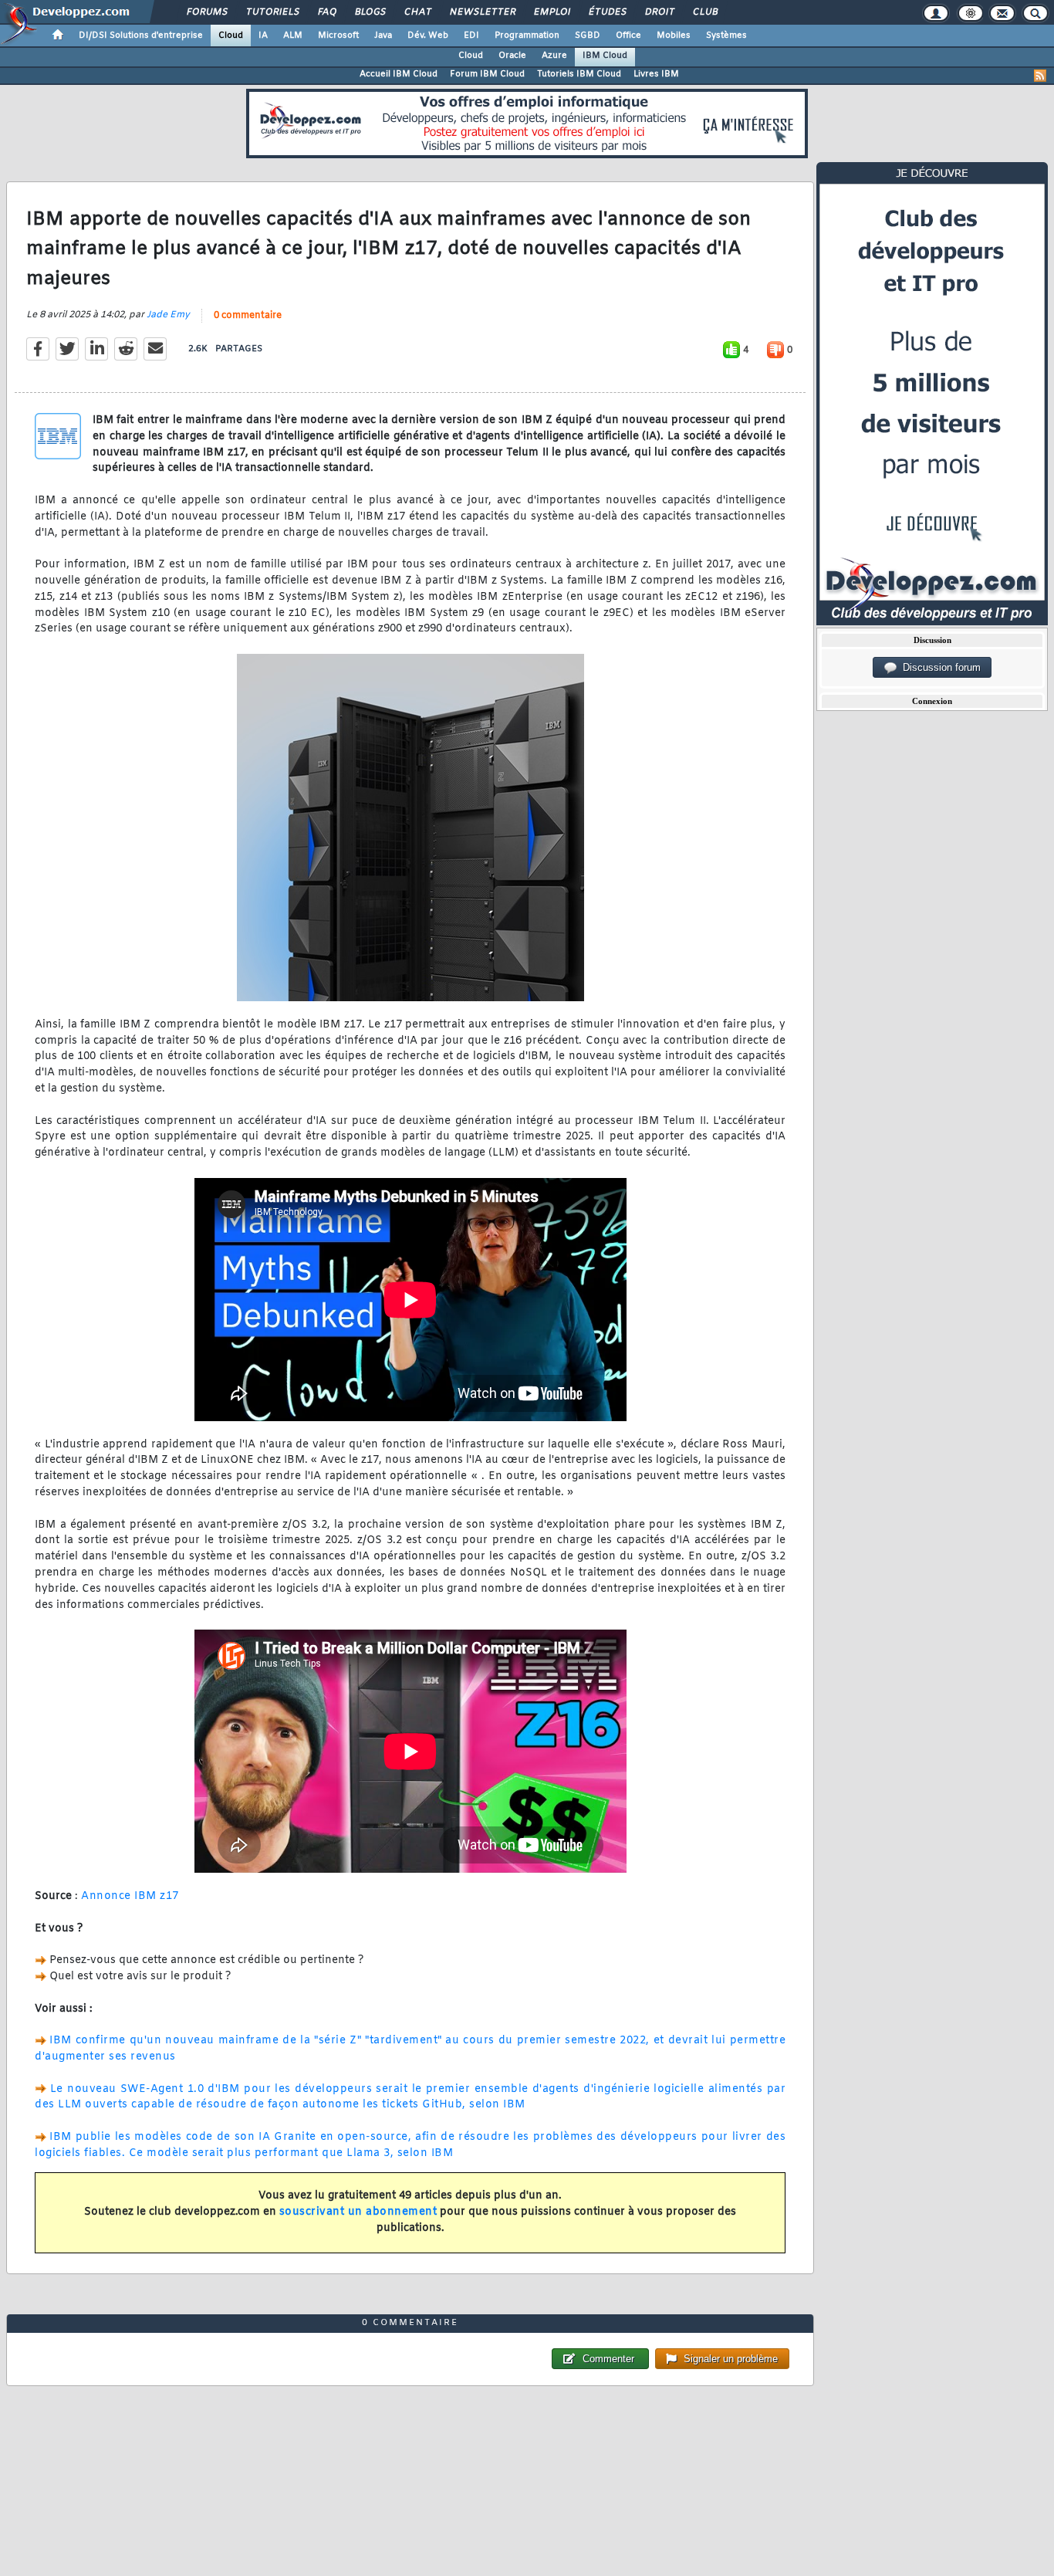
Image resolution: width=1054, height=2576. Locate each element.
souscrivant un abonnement (358, 2212)
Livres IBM (656, 74)
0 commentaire (248, 316)
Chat (417, 12)
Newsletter (482, 12)
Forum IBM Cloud (487, 74)
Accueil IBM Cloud (399, 74)
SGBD (588, 36)
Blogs (370, 12)
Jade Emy (168, 315)
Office (628, 36)
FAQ (326, 12)
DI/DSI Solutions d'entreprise (141, 36)
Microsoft (338, 36)
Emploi (551, 12)
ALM (293, 36)
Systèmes (726, 36)
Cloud (231, 36)
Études (607, 12)
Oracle (512, 56)
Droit (659, 12)
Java (383, 36)
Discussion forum (939, 667)
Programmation (527, 36)
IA (263, 36)
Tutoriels (272, 12)
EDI (471, 36)
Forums (206, 12)
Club (704, 12)
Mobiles (674, 36)
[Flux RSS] (1040, 76)
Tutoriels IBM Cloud (579, 74)
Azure (554, 56)
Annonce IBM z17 (130, 1896)
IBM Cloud (605, 56)
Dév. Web (428, 36)
